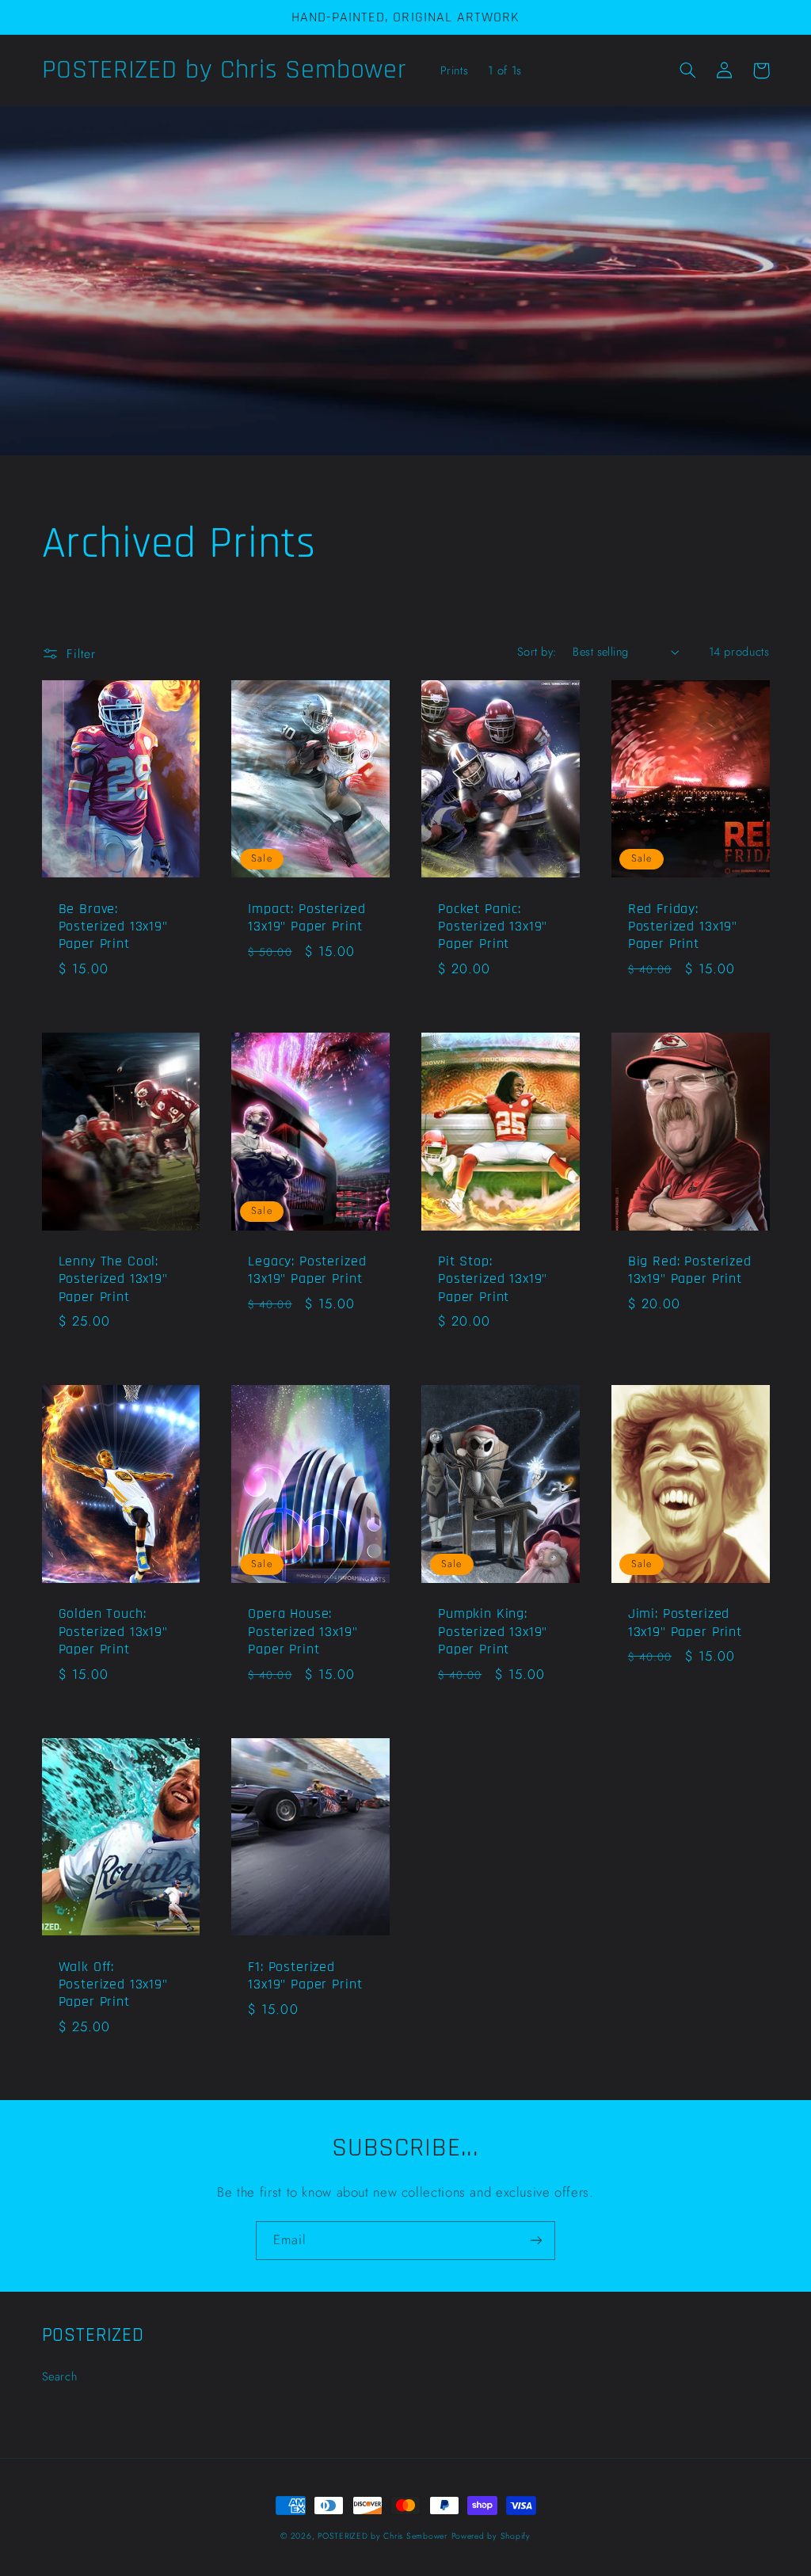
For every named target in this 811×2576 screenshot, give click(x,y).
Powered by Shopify (491, 2536)
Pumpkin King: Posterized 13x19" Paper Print (493, 1632)
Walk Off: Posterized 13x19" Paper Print (113, 1985)
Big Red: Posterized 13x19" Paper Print (690, 1270)
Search (60, 2376)
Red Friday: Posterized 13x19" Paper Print (683, 927)
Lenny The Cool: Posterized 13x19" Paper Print (113, 1279)
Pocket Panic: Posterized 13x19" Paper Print (493, 927)
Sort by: (537, 652)
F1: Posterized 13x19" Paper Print (305, 1976)
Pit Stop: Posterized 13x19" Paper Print (493, 1279)
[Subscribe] (536, 2241)
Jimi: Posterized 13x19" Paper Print (685, 1623)
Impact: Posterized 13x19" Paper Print (307, 918)
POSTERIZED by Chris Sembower (383, 2536)
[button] (688, 70)
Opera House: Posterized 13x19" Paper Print (303, 1632)
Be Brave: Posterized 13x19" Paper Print (113, 927)
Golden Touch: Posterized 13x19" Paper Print (113, 1632)
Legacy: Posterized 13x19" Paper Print (307, 1270)
